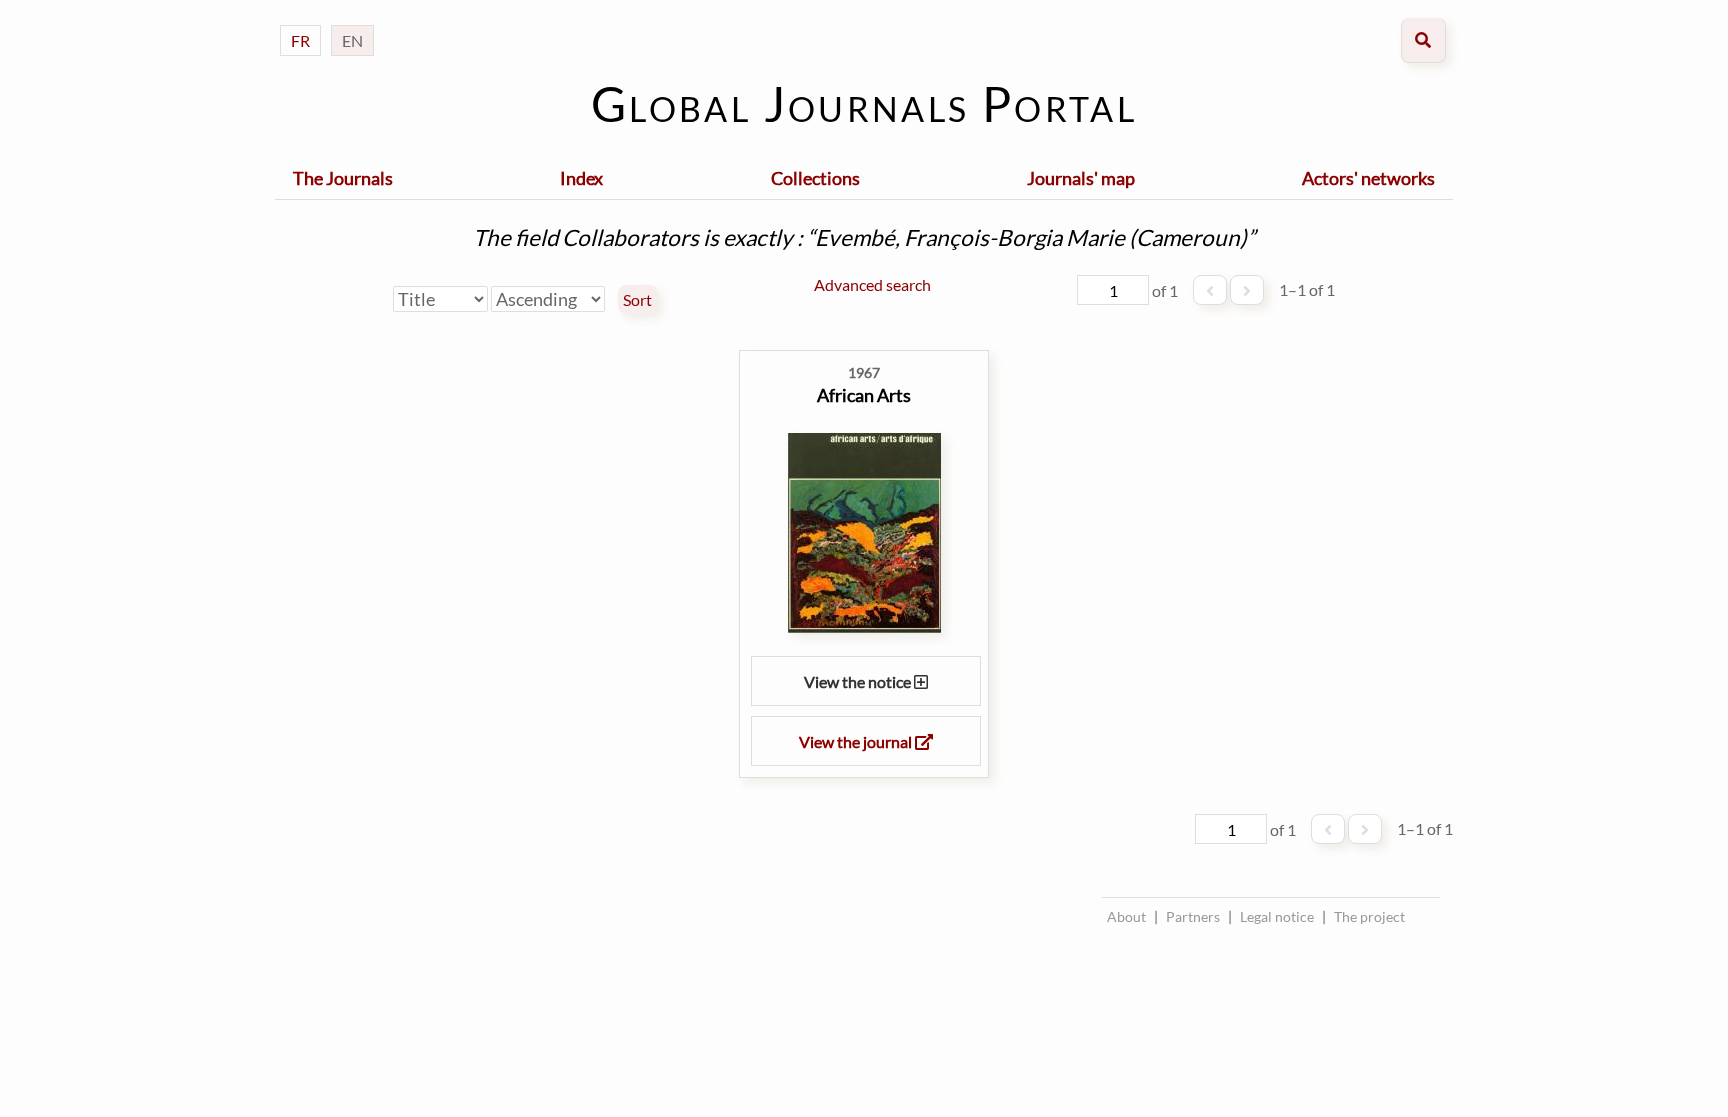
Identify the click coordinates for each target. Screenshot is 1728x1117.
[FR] (300, 20)
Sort (637, 300)
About (1126, 916)
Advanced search (872, 284)
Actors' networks (1368, 178)
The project (1369, 916)
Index (581, 178)
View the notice (859, 681)
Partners (1193, 916)
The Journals (343, 178)
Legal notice (1277, 916)
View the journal (857, 741)
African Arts (864, 395)
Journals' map (1081, 178)
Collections (815, 178)
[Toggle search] (1423, 40)
